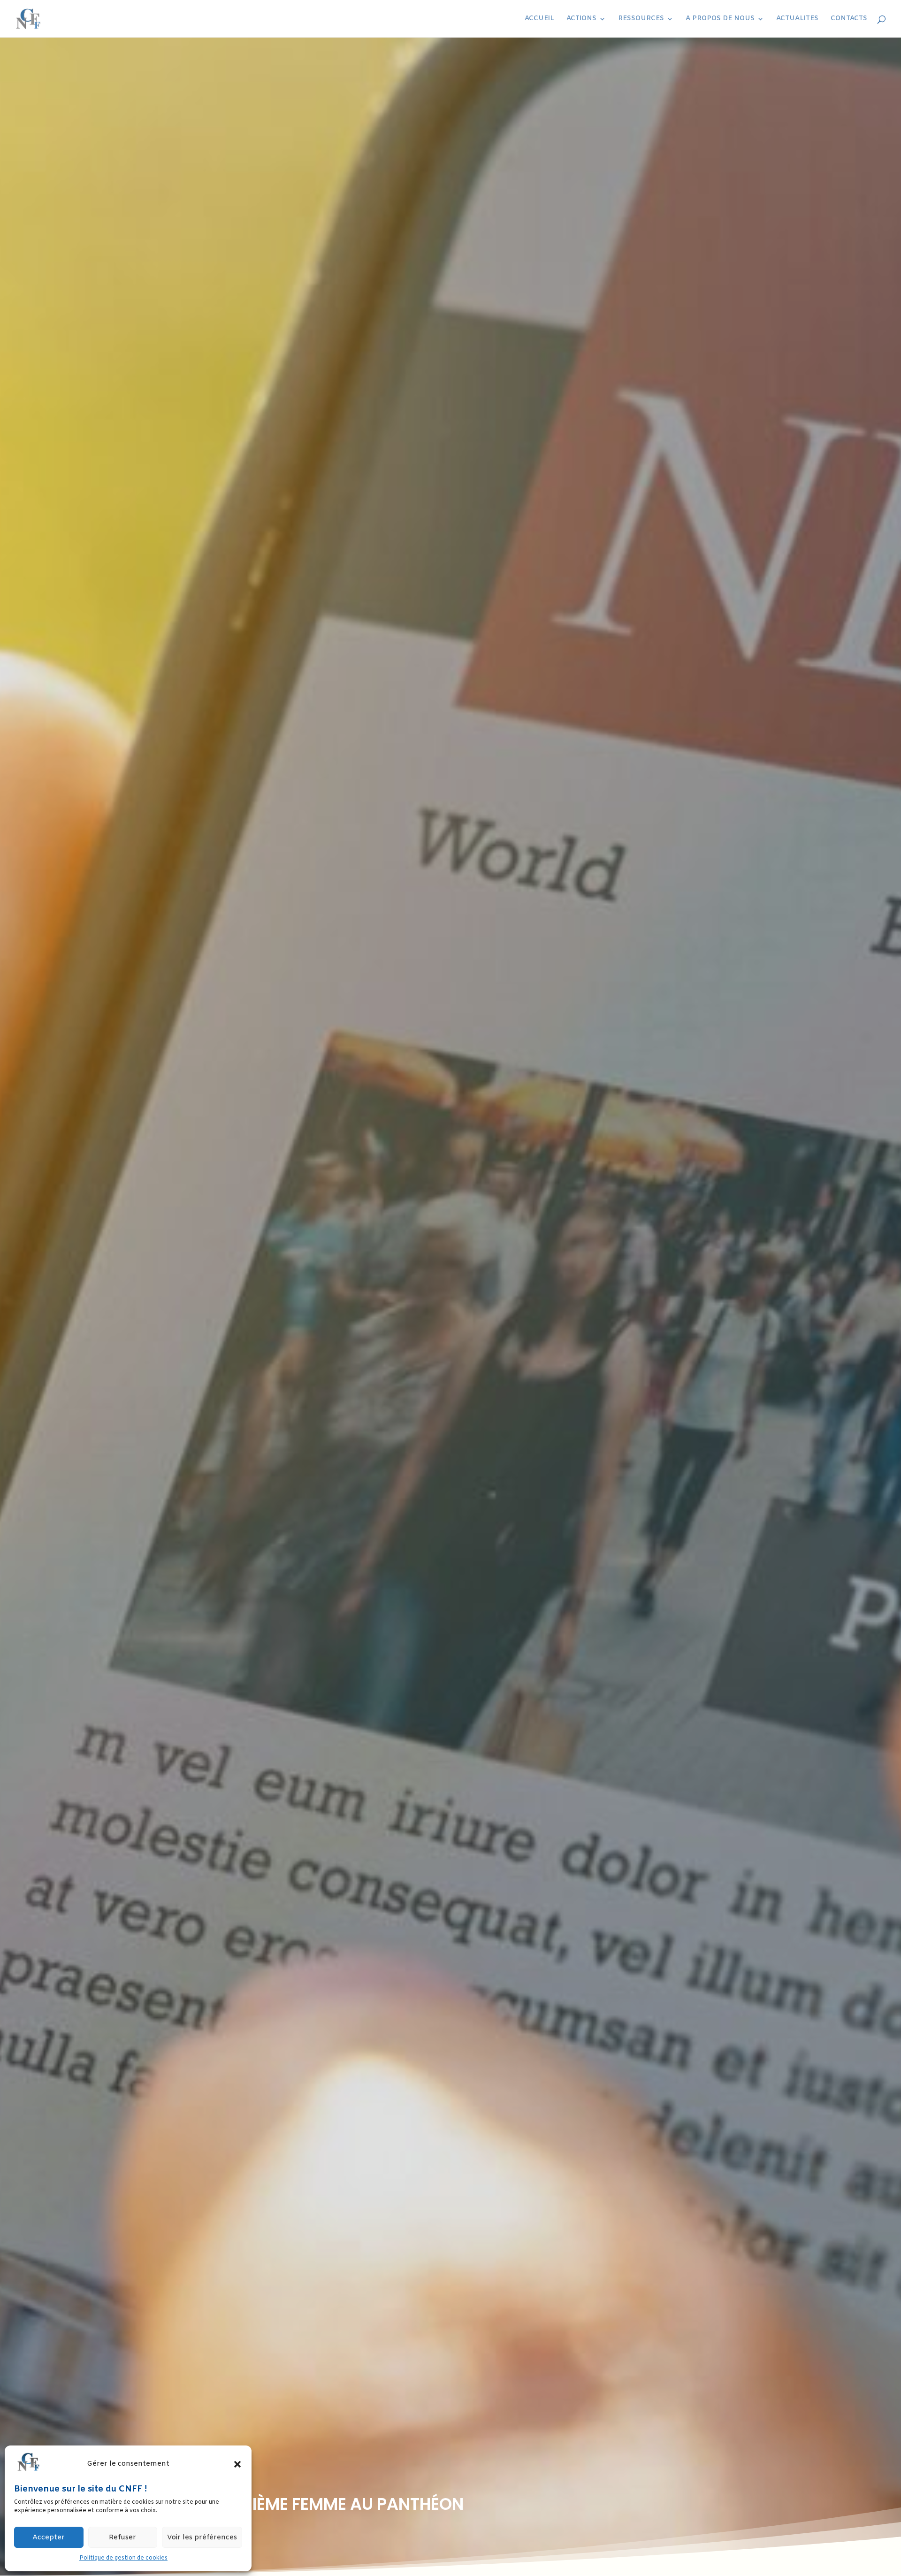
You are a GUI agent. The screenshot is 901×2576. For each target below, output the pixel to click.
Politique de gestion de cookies (123, 2558)
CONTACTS (849, 19)
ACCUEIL (539, 19)
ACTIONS (581, 19)
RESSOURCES (641, 19)
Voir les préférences (202, 2538)
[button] (237, 2464)
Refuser (122, 2538)
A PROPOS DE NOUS (720, 19)
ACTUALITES (797, 19)
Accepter (49, 2538)
